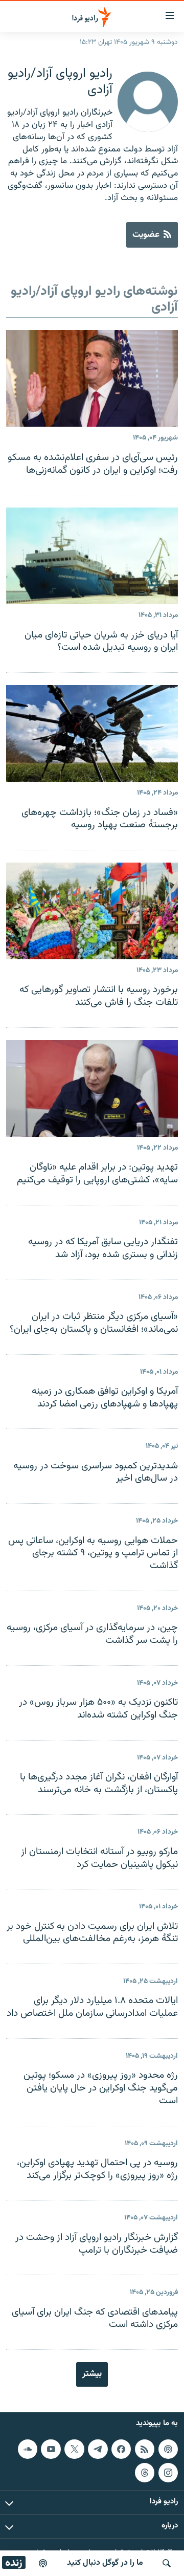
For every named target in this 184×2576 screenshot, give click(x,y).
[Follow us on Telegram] (98, 2449)
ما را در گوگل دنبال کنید (105, 2563)
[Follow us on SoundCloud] (28, 2449)
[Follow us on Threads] (145, 2473)
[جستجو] (167, 2563)
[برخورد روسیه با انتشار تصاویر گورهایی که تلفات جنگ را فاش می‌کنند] (92, 911)
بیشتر (92, 2374)
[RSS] (145, 2449)
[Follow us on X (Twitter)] (74, 2449)
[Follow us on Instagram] (168, 2473)
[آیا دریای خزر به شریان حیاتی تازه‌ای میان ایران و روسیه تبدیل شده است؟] (92, 556)
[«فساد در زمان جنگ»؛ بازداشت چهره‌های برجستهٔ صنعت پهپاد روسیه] (92, 733)
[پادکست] (43, 2563)
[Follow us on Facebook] (121, 2449)
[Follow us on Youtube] (51, 2449)
